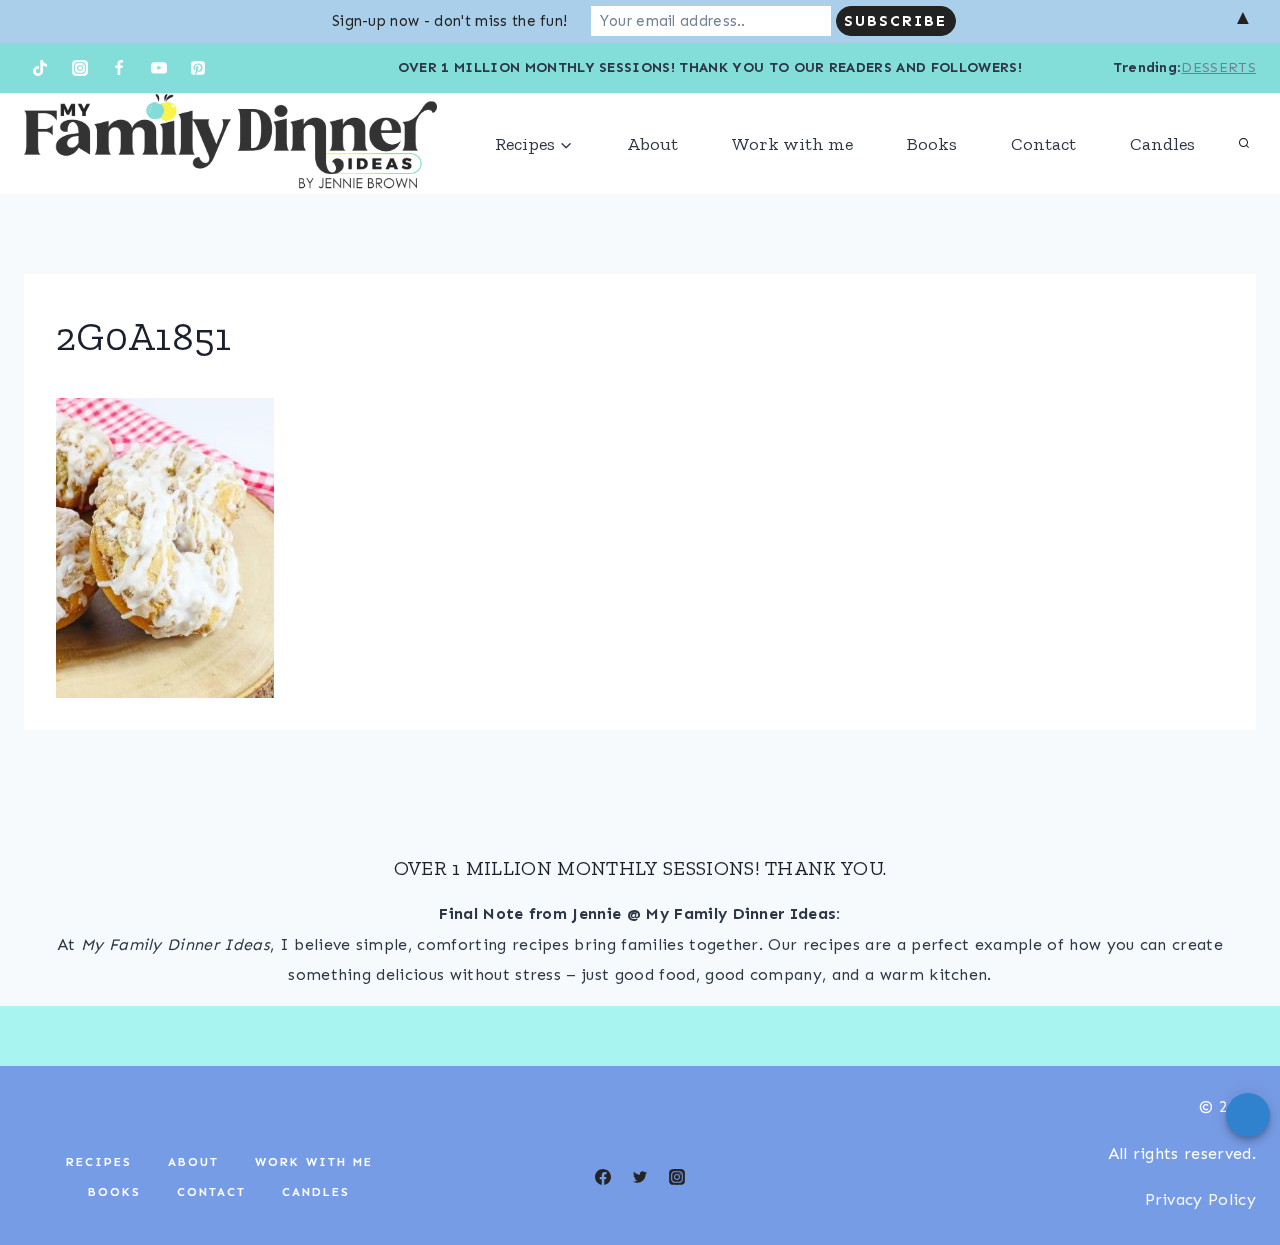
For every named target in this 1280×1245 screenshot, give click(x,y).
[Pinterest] (198, 68)
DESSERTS (1218, 67)
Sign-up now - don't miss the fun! (450, 21)
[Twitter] (640, 1177)
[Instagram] (80, 68)
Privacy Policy (1200, 1199)
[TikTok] (40, 68)
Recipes (99, 1162)
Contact (1043, 144)
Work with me (792, 144)
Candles (1162, 144)
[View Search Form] (1244, 144)
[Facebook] (119, 68)
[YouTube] (159, 68)
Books (932, 144)
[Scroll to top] (1233, 1168)
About (652, 144)
